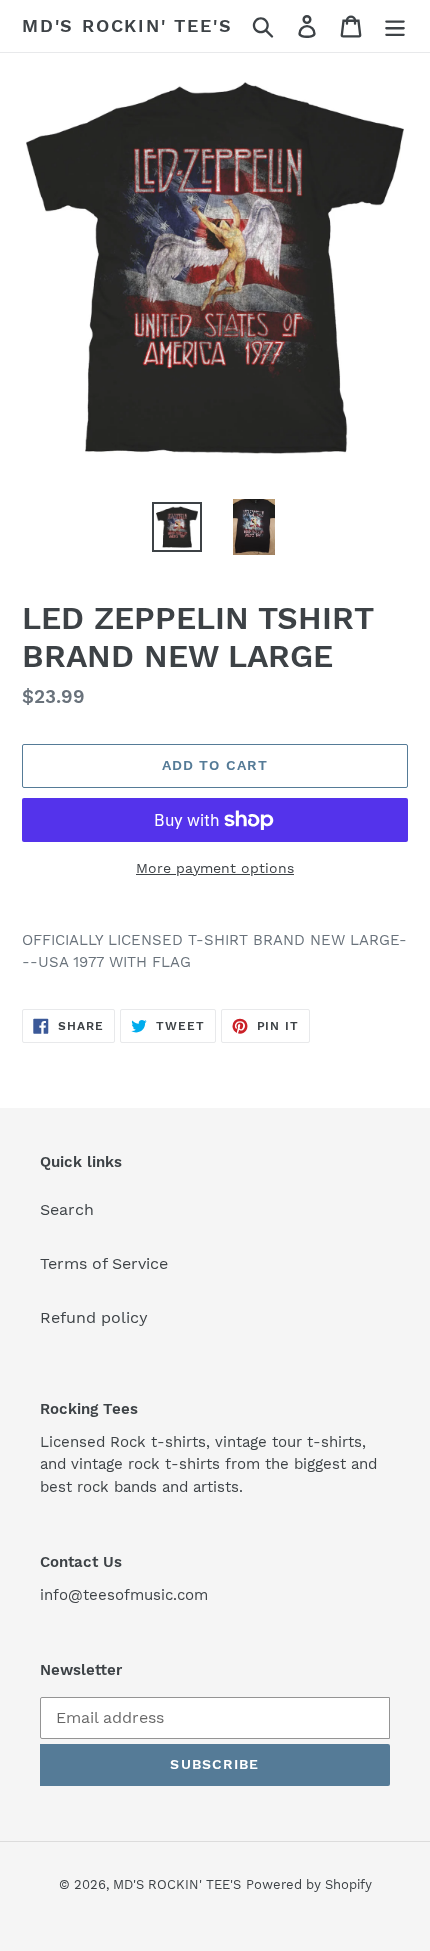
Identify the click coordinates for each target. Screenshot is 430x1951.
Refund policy (94, 1317)
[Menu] (395, 26)
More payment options (215, 868)
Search (67, 1209)
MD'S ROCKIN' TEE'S (127, 25)
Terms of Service (104, 1263)
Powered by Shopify (309, 1884)
